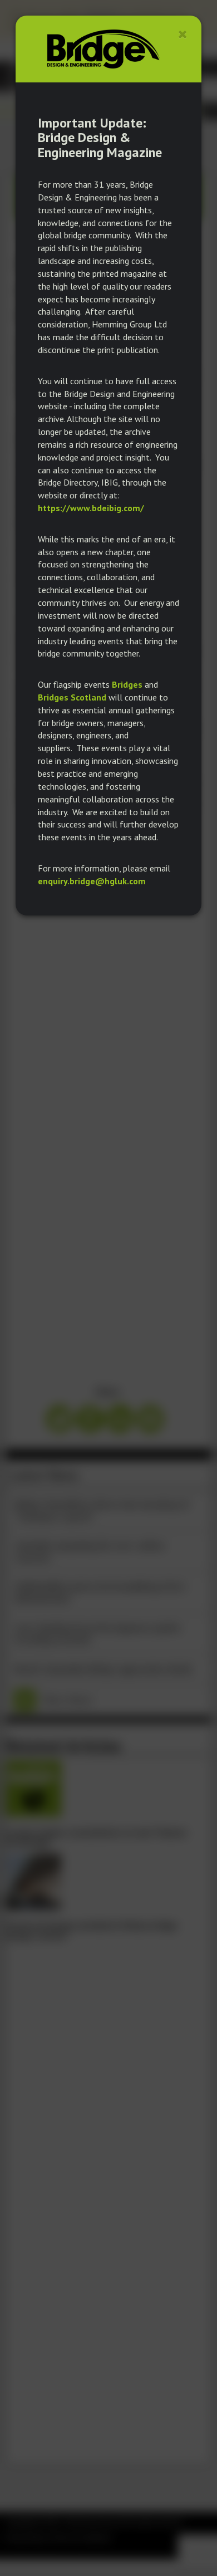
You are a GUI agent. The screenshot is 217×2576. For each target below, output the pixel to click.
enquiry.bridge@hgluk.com (92, 881)
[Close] (183, 34)
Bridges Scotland (72, 697)
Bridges (127, 684)
